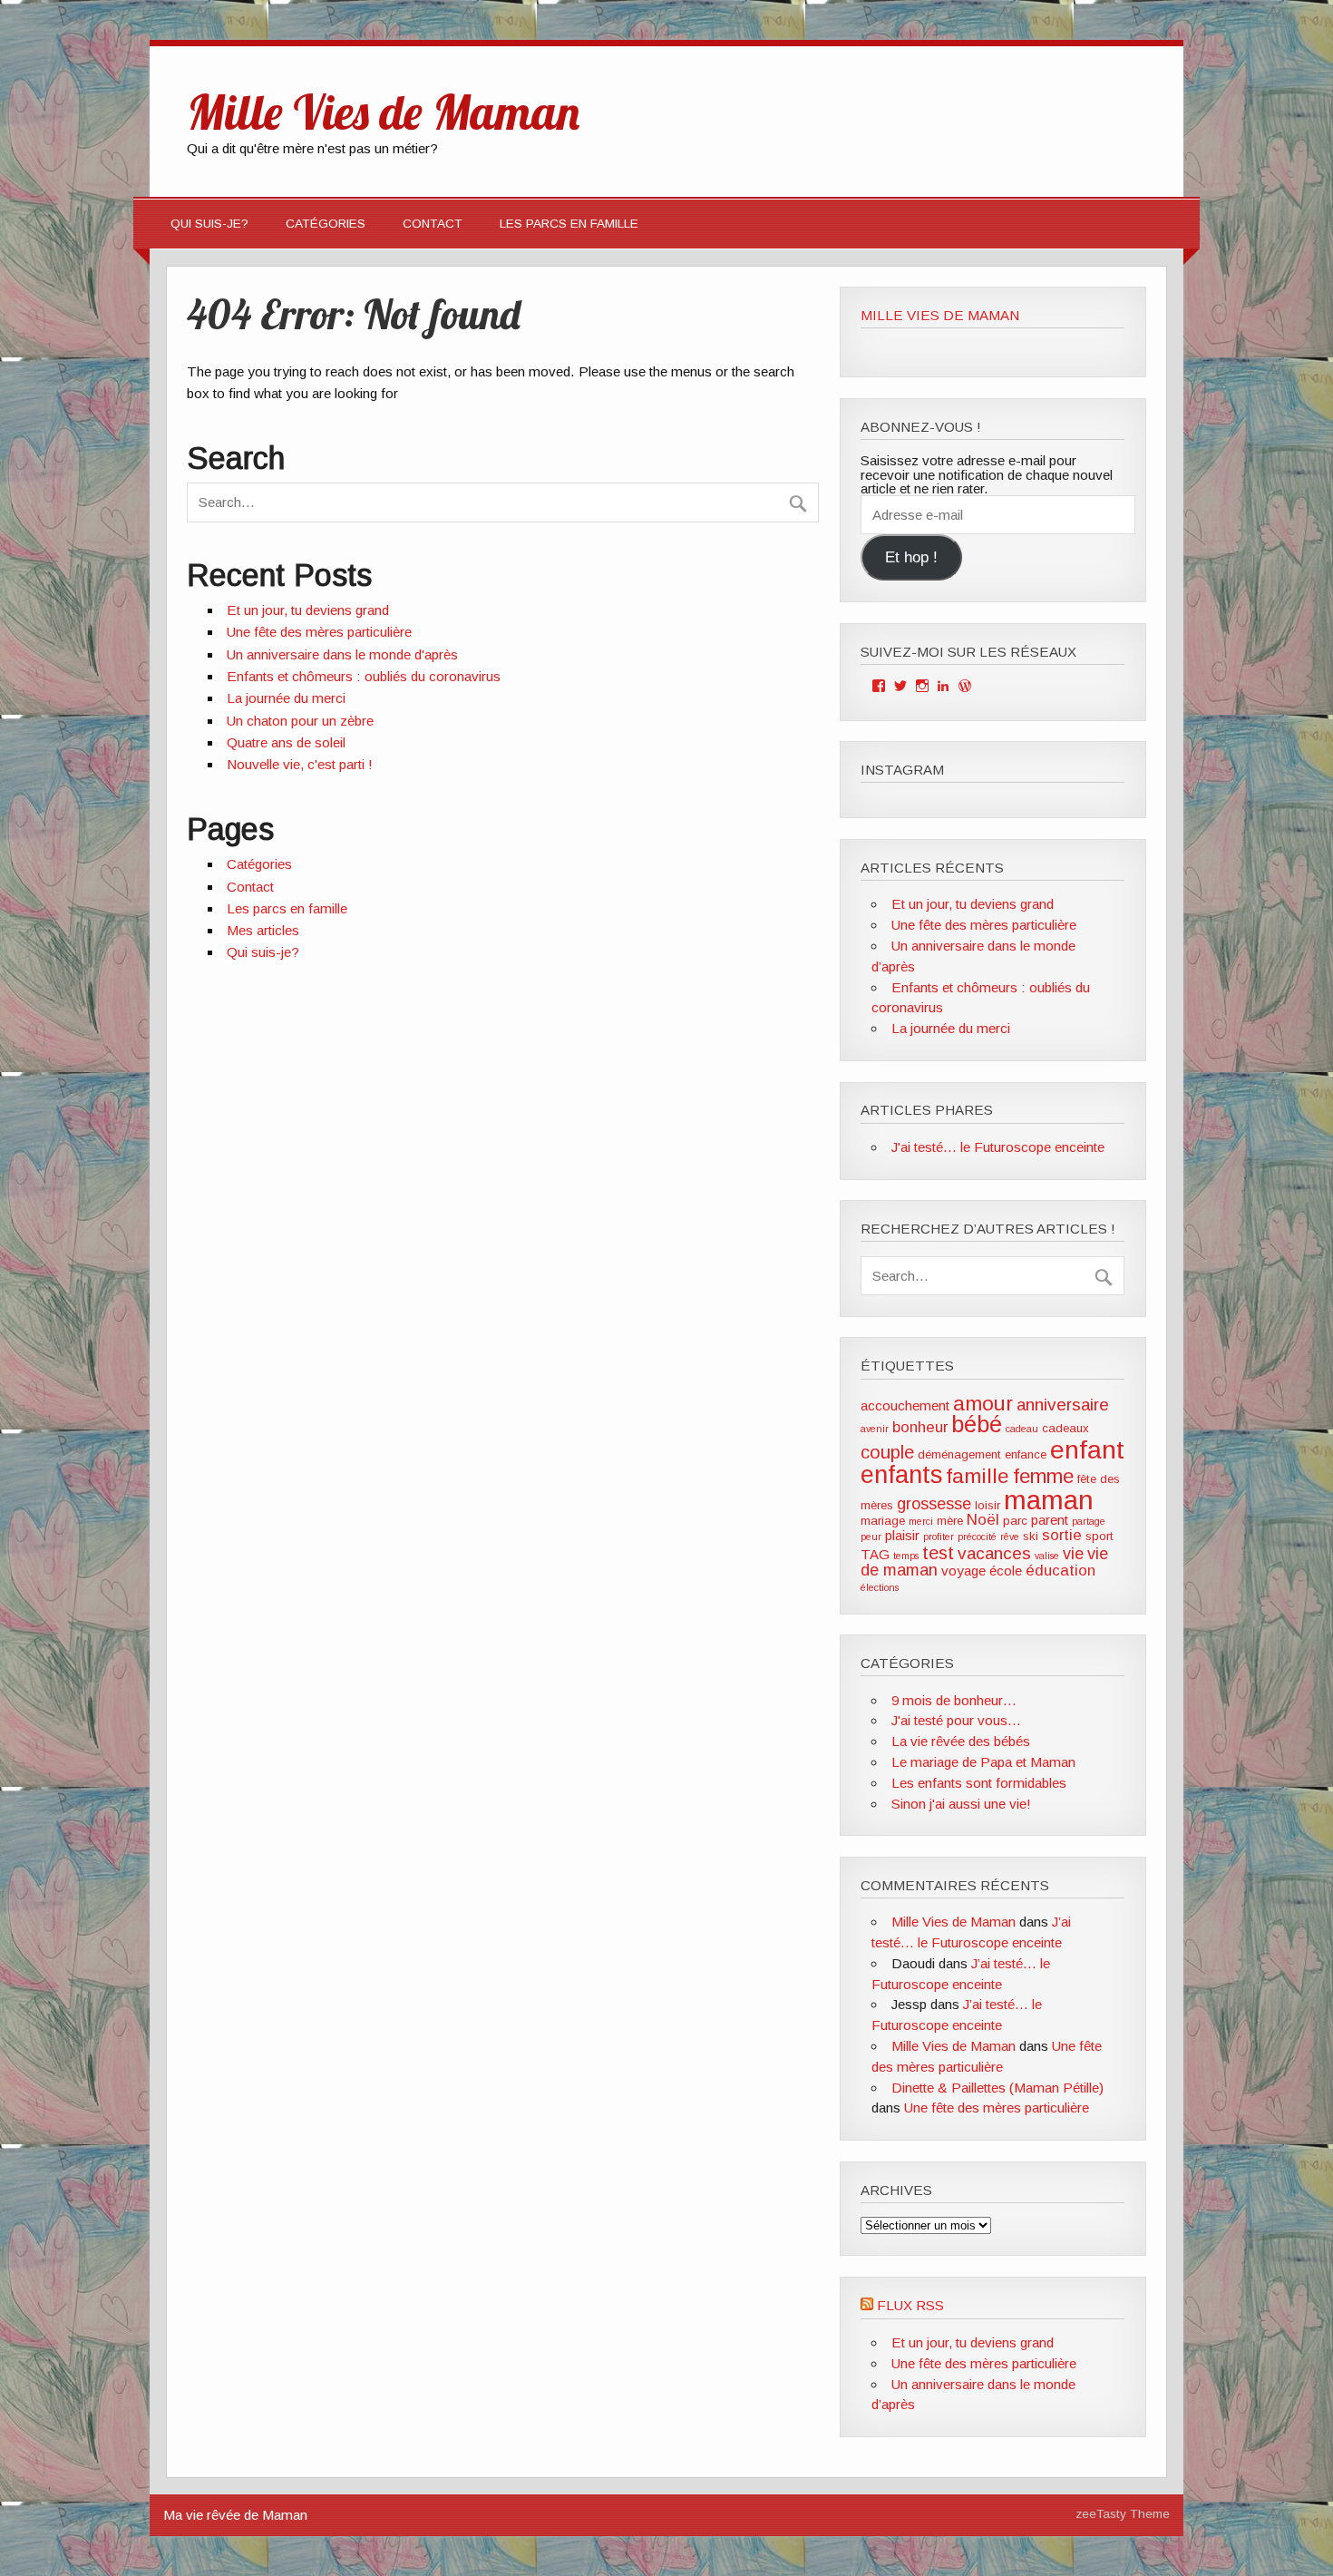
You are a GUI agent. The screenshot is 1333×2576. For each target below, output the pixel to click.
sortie (1062, 1535)
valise (1047, 1556)
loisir (988, 1505)
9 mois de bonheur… (954, 1700)
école (1006, 1571)
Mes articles (263, 930)
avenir (875, 1429)
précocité (977, 1537)
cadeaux (1065, 1428)
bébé (977, 1424)
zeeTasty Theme (1123, 2514)
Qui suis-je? (209, 224)
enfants (901, 1474)
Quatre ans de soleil (286, 742)
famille (978, 1476)
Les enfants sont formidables (979, 1783)
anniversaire (1063, 1405)
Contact (433, 224)
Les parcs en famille (569, 224)
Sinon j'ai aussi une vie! (961, 1804)
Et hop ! (911, 557)
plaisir (902, 1535)
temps (906, 1556)
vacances (994, 1553)
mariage (883, 1521)
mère (950, 1521)
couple (887, 1452)
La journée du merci (286, 698)
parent (1050, 1520)
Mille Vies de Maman (940, 315)
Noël (983, 1520)
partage (1089, 1521)
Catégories (326, 224)
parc (1015, 1521)
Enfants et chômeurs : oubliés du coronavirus (364, 676)
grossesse (934, 1504)
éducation (1061, 1571)
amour (983, 1403)
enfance (1026, 1454)
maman (1049, 1500)
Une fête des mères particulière (319, 632)
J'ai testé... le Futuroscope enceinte (998, 1147)
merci (921, 1521)
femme (1043, 1476)
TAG (875, 1554)
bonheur (920, 1427)
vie (1073, 1554)
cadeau (1022, 1429)
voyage (963, 1571)
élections (880, 1587)
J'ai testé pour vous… (956, 1720)
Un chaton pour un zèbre (300, 721)
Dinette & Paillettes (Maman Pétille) (997, 2088)
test (938, 1553)
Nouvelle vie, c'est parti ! (300, 764)
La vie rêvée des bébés (961, 1741)
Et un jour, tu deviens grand (308, 610)
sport (1099, 1536)
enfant (1087, 1449)
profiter (939, 1537)
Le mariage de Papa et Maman (983, 1762)
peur (871, 1537)
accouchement (905, 1405)
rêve (1010, 1537)
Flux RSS (910, 2305)
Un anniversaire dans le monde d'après (342, 654)
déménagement (959, 1454)
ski (1031, 1536)
